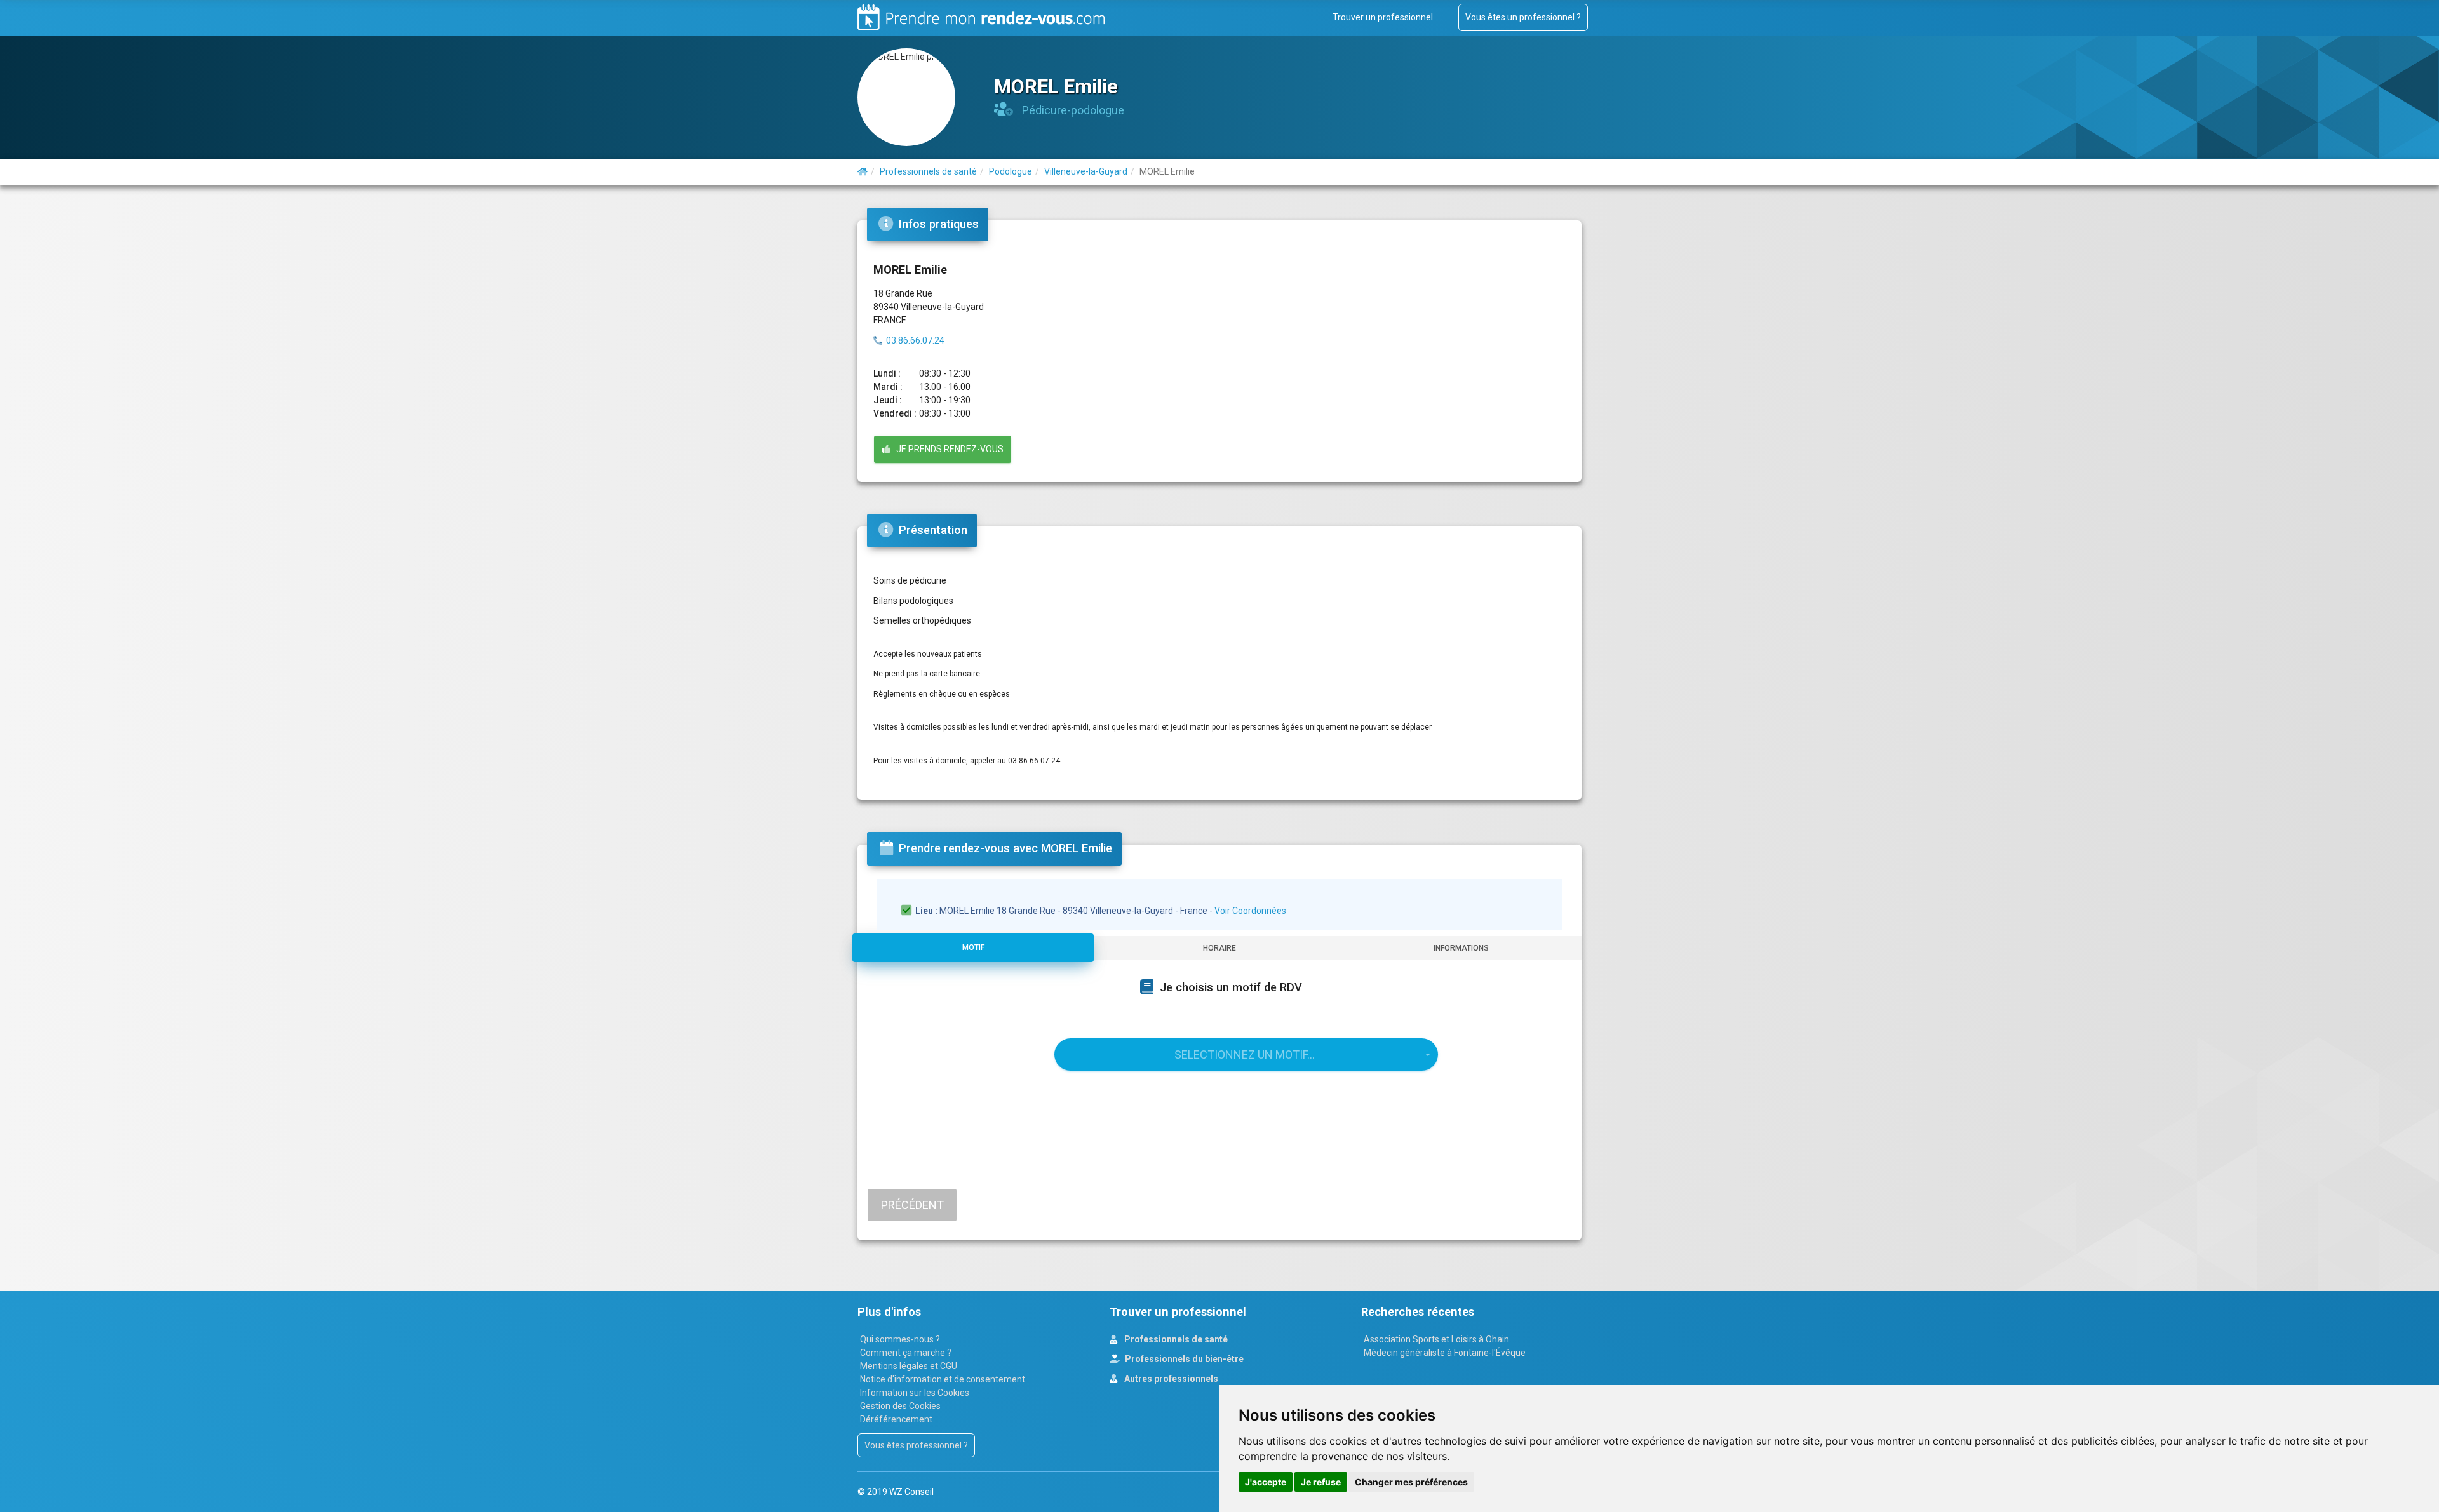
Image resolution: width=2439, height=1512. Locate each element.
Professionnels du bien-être (1183, 1359)
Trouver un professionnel (1383, 17)
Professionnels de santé (1175, 1339)
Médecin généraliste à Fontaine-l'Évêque (1445, 1353)
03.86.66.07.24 (915, 340)
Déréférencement (896, 1419)
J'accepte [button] (1266, 1482)
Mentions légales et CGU (909, 1366)
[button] (1246, 1054)
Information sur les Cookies (915, 1393)
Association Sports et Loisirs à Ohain (1436, 1339)
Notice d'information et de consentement (943, 1379)
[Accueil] (863, 171)
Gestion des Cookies (900, 1406)
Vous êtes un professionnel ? (1523, 17)
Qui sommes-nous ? (900, 1339)
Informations (1461, 948)
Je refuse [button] (1321, 1482)
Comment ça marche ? (906, 1353)
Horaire (1219, 948)
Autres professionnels (1170, 1379)
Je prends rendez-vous (947, 449)
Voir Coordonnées (1250, 911)
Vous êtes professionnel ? (916, 1445)
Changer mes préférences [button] (1411, 1482)
